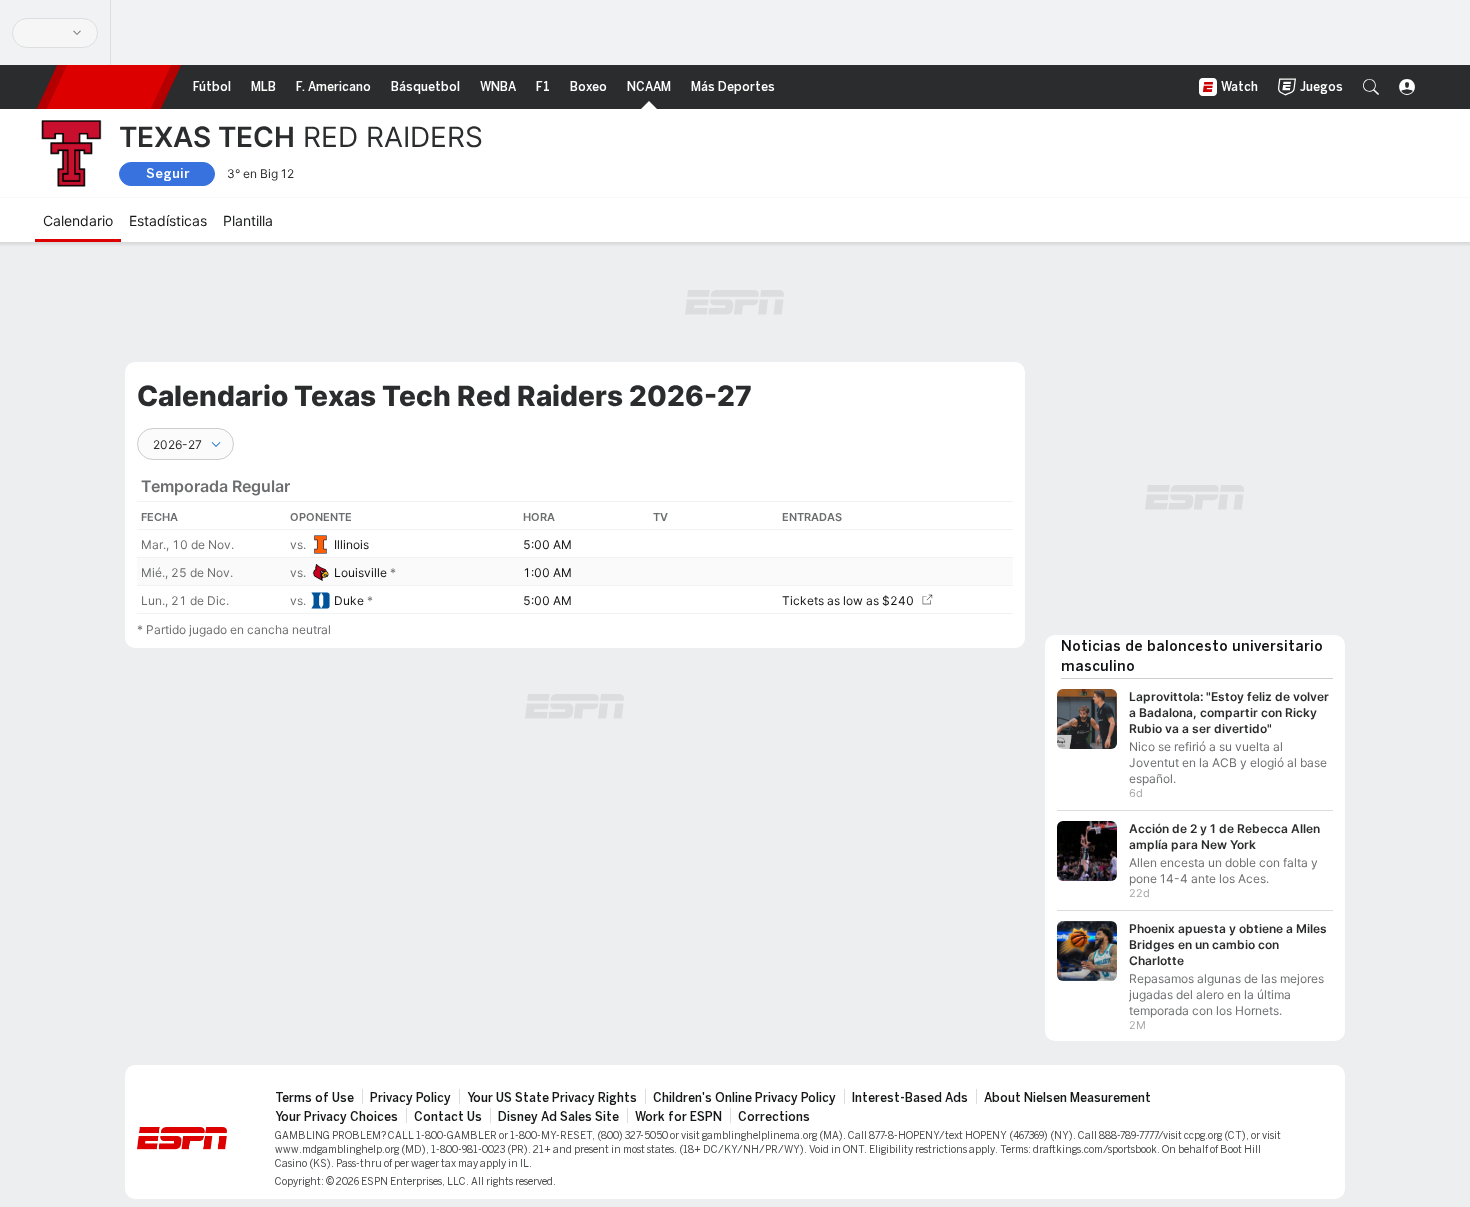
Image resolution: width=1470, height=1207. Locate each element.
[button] (1371, 87)
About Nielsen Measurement (1067, 1098)
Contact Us (448, 1117)
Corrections (774, 1117)
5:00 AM (547, 544)
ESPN (109, 87)
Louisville (360, 572)
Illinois (351, 544)
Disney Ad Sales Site (558, 1117)
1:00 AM (547, 572)
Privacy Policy (410, 1098)
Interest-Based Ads (910, 1098)
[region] (575, 537)
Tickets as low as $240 (848, 600)
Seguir (167, 173)
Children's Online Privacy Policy (744, 1098)
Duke (349, 600)
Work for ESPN (678, 1117)
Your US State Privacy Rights (552, 1098)
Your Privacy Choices (336, 1117)
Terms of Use (314, 1098)
